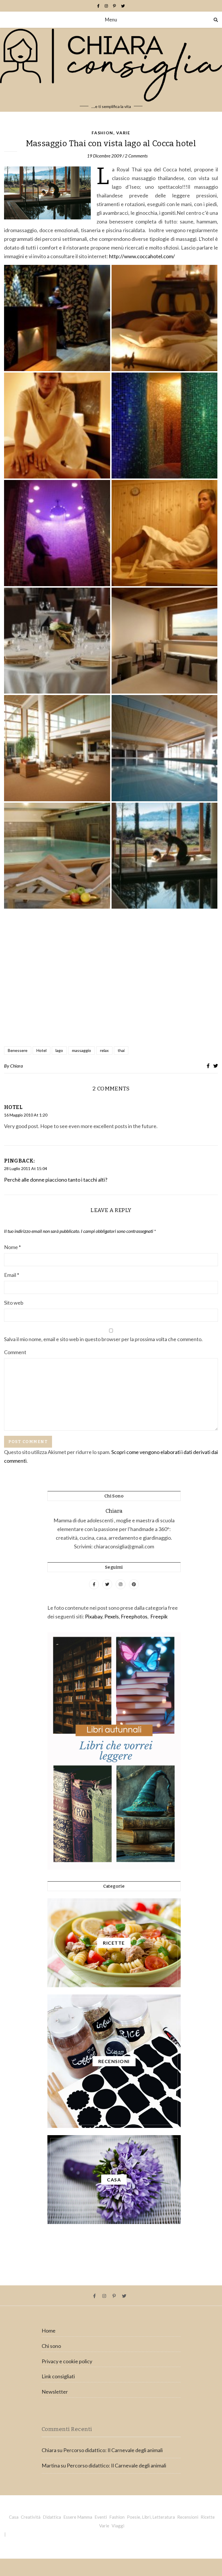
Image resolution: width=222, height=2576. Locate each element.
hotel (13, 1107)
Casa (14, 2517)
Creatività (31, 2517)
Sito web (14, 1303)
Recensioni (188, 2517)
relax (104, 1050)
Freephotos (134, 1616)
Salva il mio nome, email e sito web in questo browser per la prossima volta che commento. (103, 1339)
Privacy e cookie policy (67, 2361)
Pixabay (94, 1616)
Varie (123, 133)
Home (49, 2331)
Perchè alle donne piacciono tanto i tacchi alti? (56, 1180)
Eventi (101, 2517)
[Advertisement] (111, 979)
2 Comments (136, 156)
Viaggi (118, 2526)
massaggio (82, 1050)
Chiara (16, 1066)
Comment (15, 1352)
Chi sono (51, 2346)
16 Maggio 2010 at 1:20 (26, 1115)
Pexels (112, 1616)
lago (59, 1050)
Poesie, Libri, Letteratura (151, 2517)
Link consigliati (58, 2376)
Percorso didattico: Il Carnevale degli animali (113, 2450)
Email (12, 1275)
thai (121, 1050)
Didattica (52, 2517)
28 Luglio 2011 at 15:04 (26, 1168)
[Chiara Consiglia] (111, 70)
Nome (12, 1247)
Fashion (102, 133)
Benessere (18, 1050)
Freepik (159, 1616)
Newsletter (55, 2392)
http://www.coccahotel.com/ (141, 256)
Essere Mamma (78, 2517)
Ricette (208, 2517)
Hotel (41, 1050)
